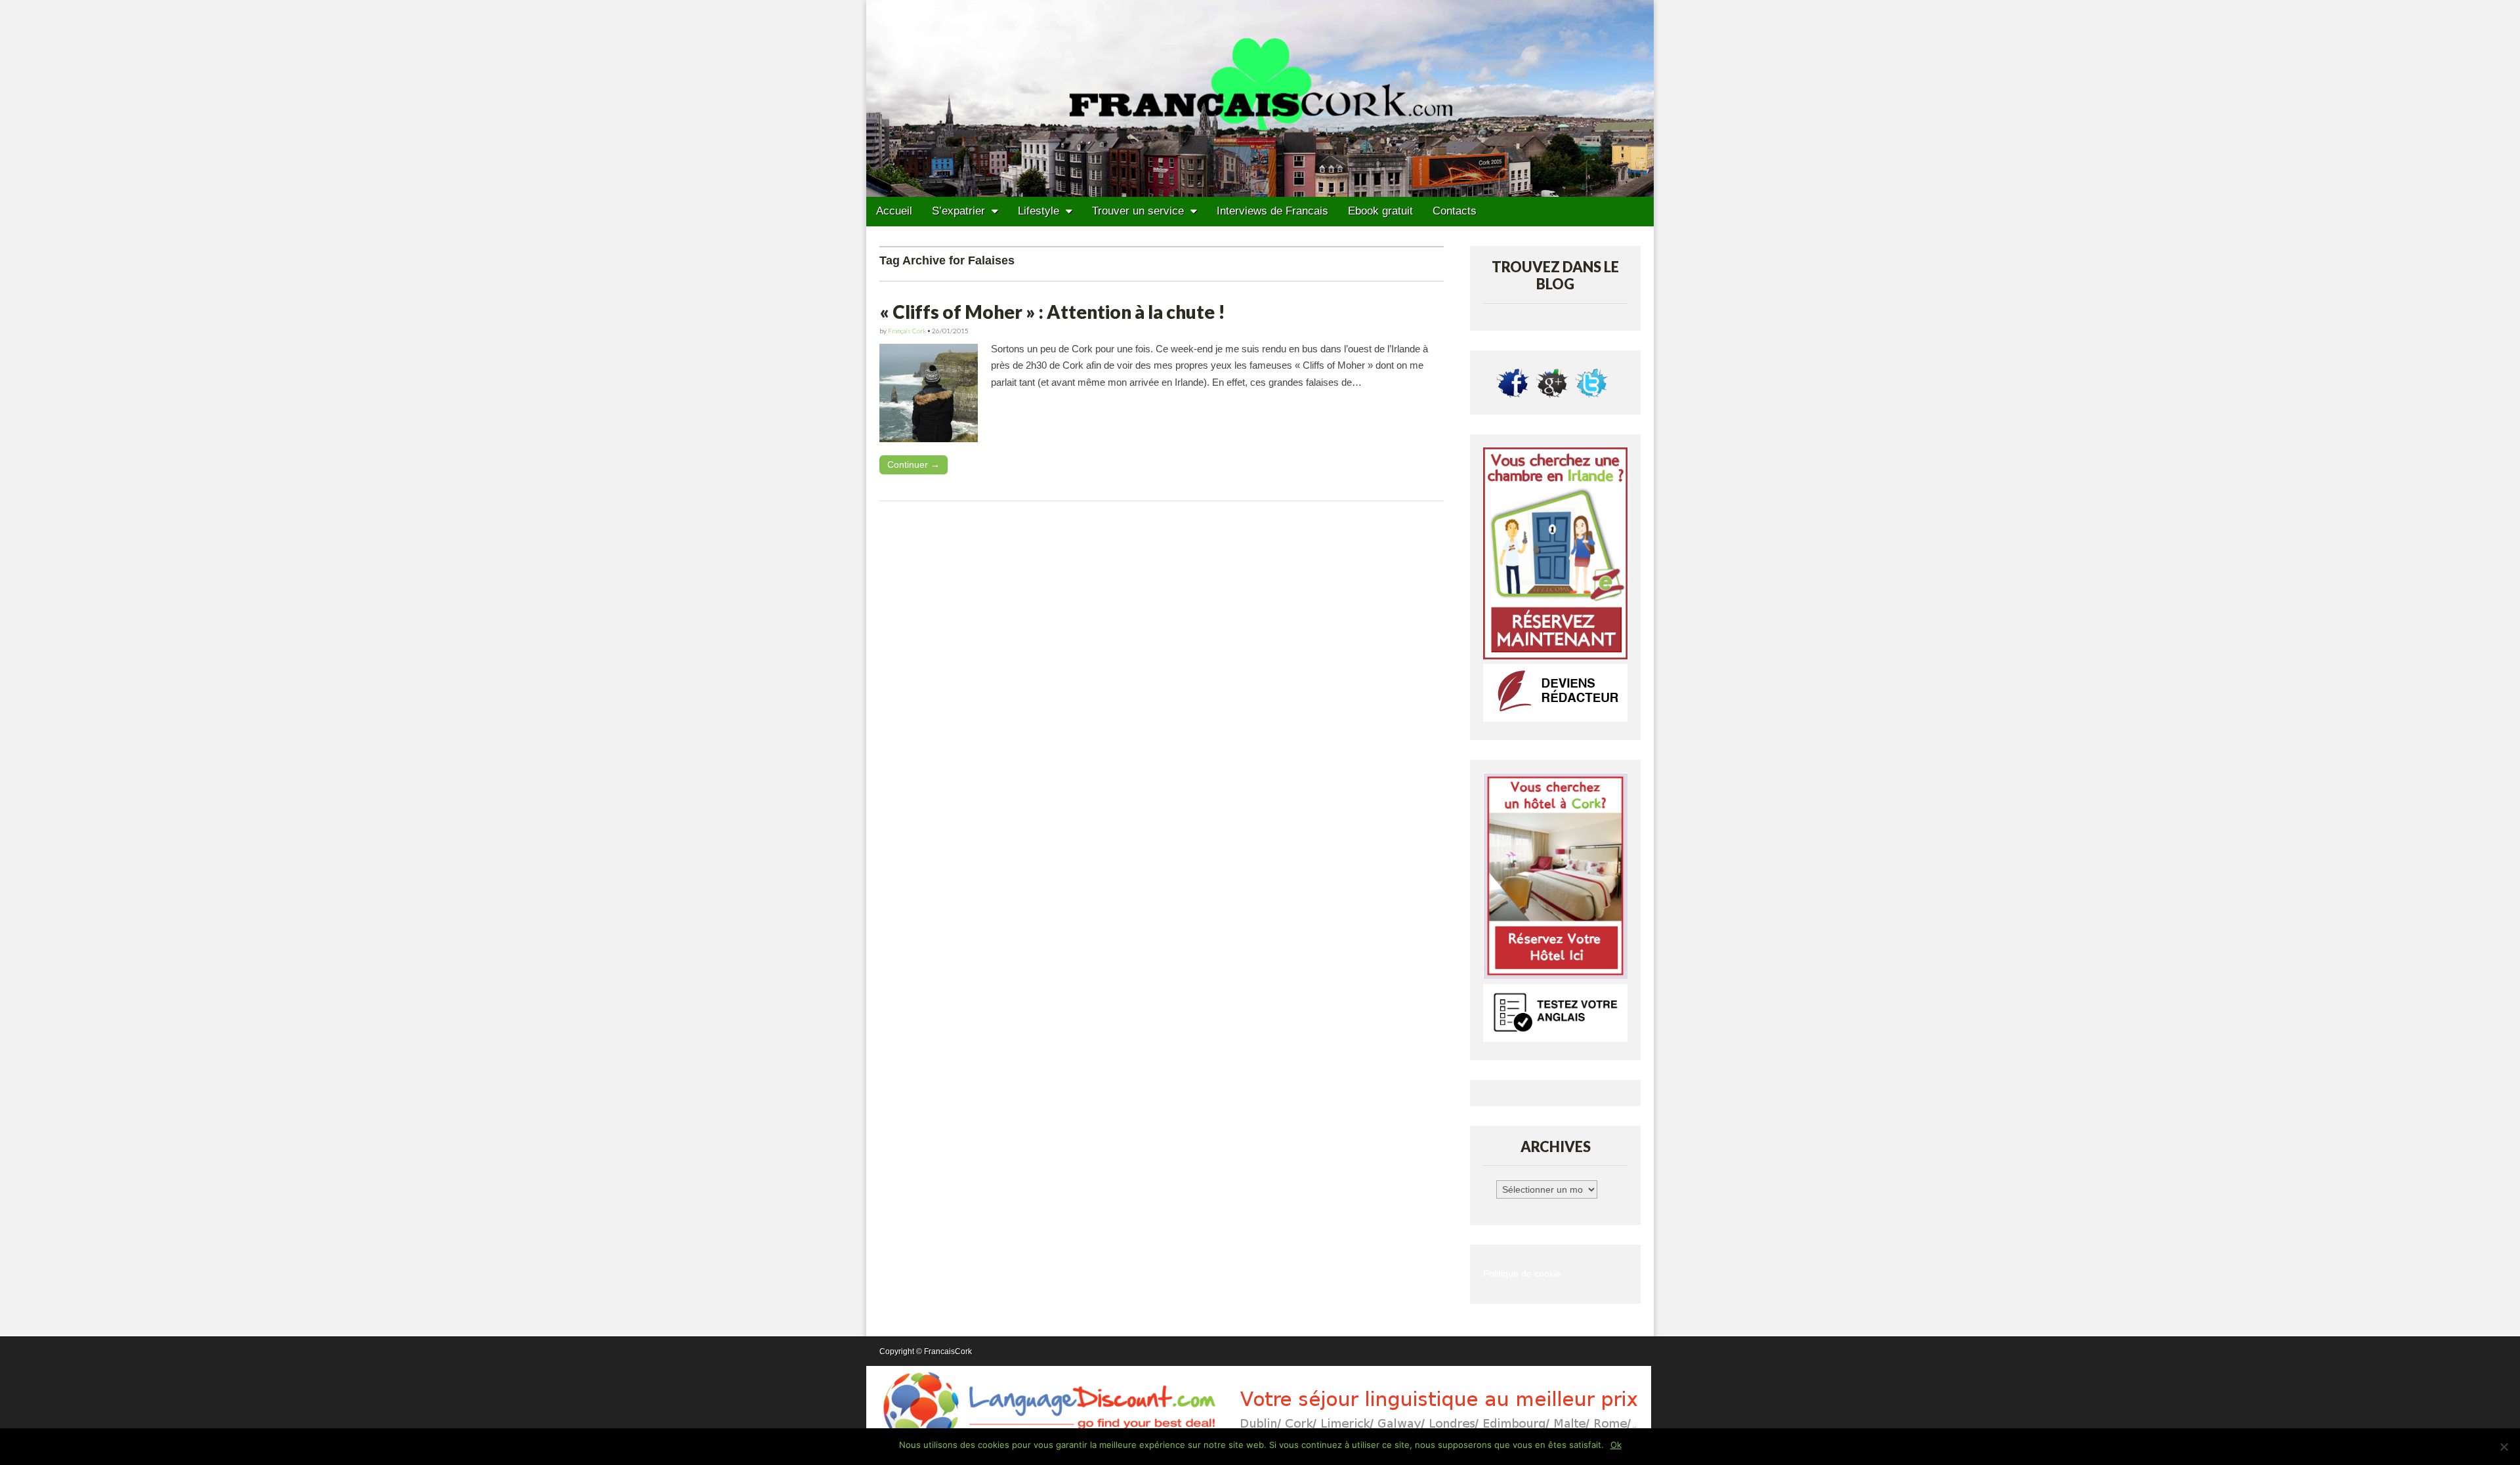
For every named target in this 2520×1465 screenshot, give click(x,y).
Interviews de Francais (1272, 211)
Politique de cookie (1522, 1274)
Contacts (1455, 211)
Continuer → (913, 464)
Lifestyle (1039, 211)
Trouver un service (1138, 211)
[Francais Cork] (1260, 98)
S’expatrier (958, 211)
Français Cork (907, 331)
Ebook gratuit (1380, 211)
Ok (1616, 1445)
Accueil (894, 211)
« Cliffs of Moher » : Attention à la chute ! (1052, 312)
